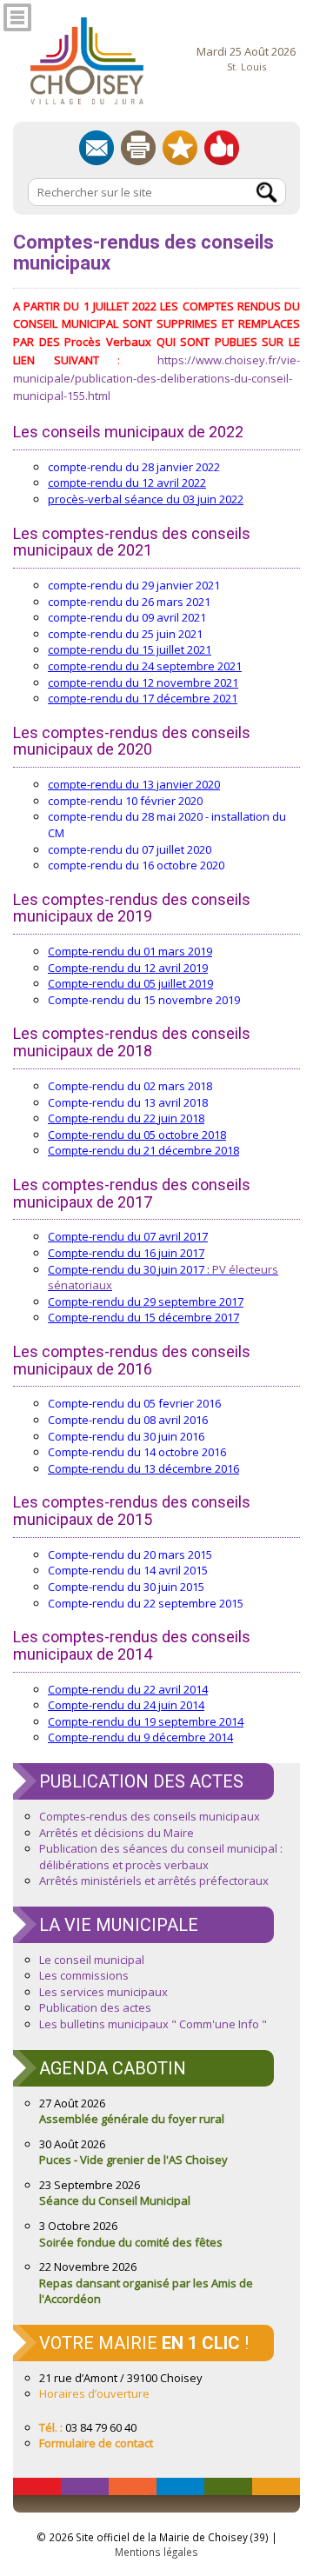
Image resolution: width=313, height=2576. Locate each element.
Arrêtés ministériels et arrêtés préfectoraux (154, 1880)
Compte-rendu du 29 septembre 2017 (146, 1301)
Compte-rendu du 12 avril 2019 (128, 968)
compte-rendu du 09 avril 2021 (127, 617)
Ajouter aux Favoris (180, 148)
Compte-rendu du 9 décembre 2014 (140, 1737)
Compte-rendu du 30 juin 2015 (126, 1587)
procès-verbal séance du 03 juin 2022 (146, 499)
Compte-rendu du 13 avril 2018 (128, 1102)
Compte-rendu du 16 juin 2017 (126, 1253)
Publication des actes (95, 2007)
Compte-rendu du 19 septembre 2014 (146, 1721)
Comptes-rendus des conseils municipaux (150, 1816)
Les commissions (84, 1975)
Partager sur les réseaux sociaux (222, 148)
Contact (97, 148)
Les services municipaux (103, 1992)
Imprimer (138, 148)
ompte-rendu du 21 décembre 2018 (147, 1150)
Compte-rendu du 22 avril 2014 (128, 1689)
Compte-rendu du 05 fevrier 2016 (134, 1403)
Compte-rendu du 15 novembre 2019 (144, 1000)
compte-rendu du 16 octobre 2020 (136, 865)
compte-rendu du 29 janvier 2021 (134, 585)
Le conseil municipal (92, 1960)
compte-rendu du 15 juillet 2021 (130, 649)
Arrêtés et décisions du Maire (117, 1833)
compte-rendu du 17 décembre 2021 (143, 698)
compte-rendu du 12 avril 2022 (127, 483)
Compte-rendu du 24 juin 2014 (126, 1705)
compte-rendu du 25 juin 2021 (125, 634)
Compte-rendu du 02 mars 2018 (130, 1086)
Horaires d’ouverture (94, 2393)
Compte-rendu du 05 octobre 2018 (137, 1135)
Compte (68, 1118)
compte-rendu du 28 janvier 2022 (134, 467)
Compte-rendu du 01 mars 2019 (130, 951)
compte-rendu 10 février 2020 (125, 801)
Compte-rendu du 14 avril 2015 (128, 1570)
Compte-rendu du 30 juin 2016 (126, 1436)
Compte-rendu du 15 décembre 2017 (143, 1317)
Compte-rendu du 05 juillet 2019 (130, 983)
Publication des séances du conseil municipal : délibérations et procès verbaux (161, 1857)
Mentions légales (156, 2552)
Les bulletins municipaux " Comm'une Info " (153, 2024)
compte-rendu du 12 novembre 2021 (143, 682)
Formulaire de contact (96, 2443)
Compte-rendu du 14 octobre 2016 (137, 1452)
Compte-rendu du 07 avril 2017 (128, 1236)
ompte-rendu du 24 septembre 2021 (147, 666)
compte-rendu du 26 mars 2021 (129, 602)
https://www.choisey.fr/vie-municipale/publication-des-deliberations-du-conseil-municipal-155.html (156, 378)
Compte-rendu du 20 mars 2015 (130, 1554)
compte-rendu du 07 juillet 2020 (130, 849)
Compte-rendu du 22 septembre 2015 (146, 1603)
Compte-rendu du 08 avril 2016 (128, 1420)
